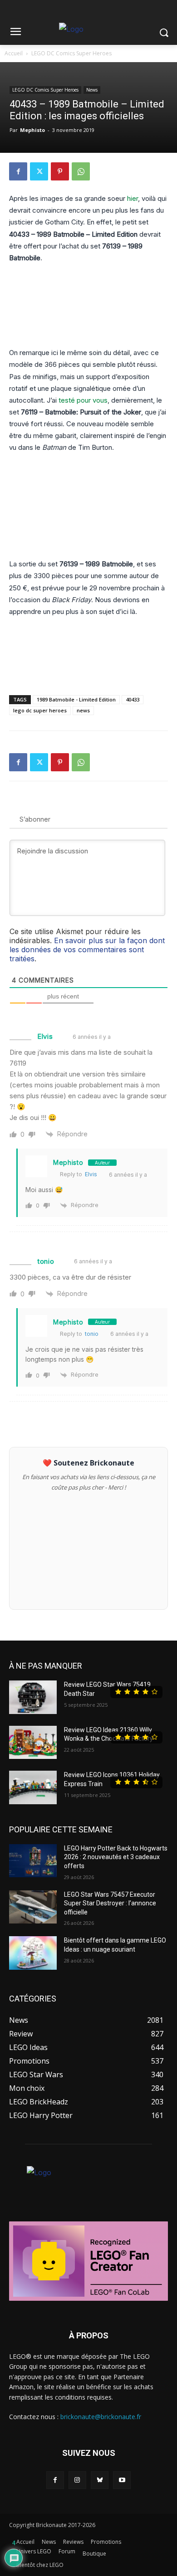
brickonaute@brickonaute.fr (101, 2417)
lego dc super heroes (40, 710)
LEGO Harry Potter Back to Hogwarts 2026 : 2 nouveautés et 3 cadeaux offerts (116, 1857)
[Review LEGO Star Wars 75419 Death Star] (33, 1697)
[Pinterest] (60, 171)
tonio (92, 1334)
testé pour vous (83, 400)
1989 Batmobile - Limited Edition (76, 699)
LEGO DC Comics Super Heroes (71, 53)
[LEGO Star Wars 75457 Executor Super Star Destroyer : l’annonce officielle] (33, 1907)
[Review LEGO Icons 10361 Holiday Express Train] (33, 1787)
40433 (133, 699)
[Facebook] (18, 171)
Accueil (14, 53)
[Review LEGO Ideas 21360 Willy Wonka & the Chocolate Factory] (33, 1743)
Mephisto (32, 130)
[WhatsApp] (81, 171)
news (83, 710)
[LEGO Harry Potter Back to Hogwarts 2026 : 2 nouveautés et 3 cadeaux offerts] (33, 1861)
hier (133, 198)
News (92, 90)
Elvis (91, 1174)
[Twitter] (39, 171)
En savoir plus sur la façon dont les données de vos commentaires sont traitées (87, 950)
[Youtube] (122, 2480)
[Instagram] (77, 2480)
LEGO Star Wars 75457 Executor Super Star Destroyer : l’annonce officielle (110, 1903)
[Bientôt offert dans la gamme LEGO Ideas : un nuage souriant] (33, 1953)
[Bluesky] (100, 2480)
